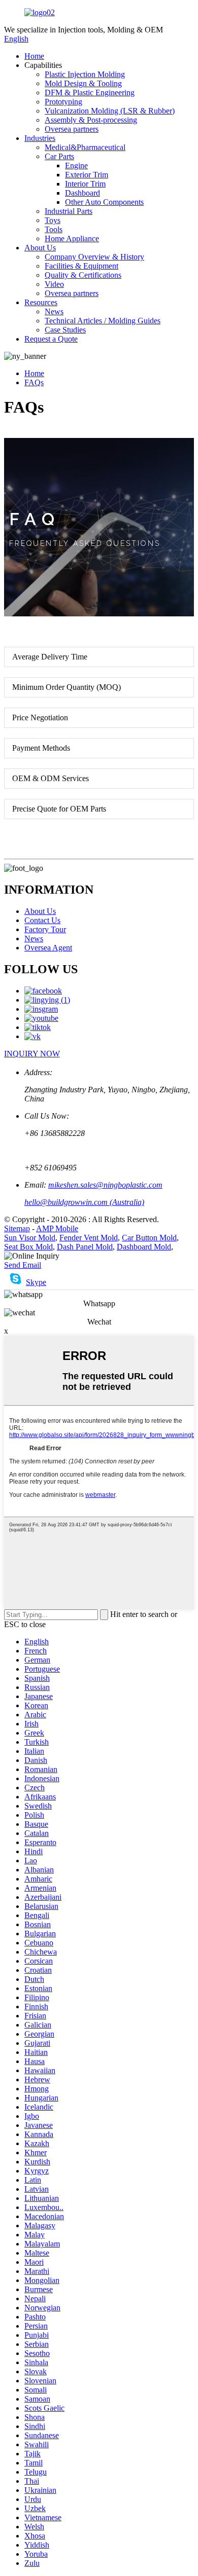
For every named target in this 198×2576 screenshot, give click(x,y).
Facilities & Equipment (81, 266)
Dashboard (82, 193)
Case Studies (65, 330)
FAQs (34, 382)
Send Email (23, 1265)
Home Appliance (72, 238)
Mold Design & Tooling (83, 83)
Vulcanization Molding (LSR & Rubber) (110, 111)
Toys (53, 220)
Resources (41, 302)
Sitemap (17, 1228)
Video (54, 284)
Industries (40, 138)
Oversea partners (72, 129)
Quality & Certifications (83, 275)
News (54, 311)
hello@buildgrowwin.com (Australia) (84, 1202)
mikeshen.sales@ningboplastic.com (105, 1185)
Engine (76, 165)
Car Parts (59, 156)
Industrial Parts (69, 211)
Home (34, 56)
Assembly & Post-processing (91, 120)
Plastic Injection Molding (85, 74)
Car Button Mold (149, 1238)
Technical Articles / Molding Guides (103, 321)
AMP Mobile (57, 1228)
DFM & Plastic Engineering (90, 93)
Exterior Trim (87, 175)
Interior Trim (85, 184)
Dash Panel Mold (85, 1247)
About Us (40, 248)
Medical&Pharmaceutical (85, 147)
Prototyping (63, 102)
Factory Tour (45, 929)
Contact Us (42, 920)
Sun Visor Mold (30, 1238)
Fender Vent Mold (89, 1238)
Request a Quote (51, 339)
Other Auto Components (104, 202)
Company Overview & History (94, 257)
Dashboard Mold (144, 1247)
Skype (36, 1282)
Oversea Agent (48, 948)
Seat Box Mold (28, 1247)
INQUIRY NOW (32, 1054)
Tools (54, 229)
